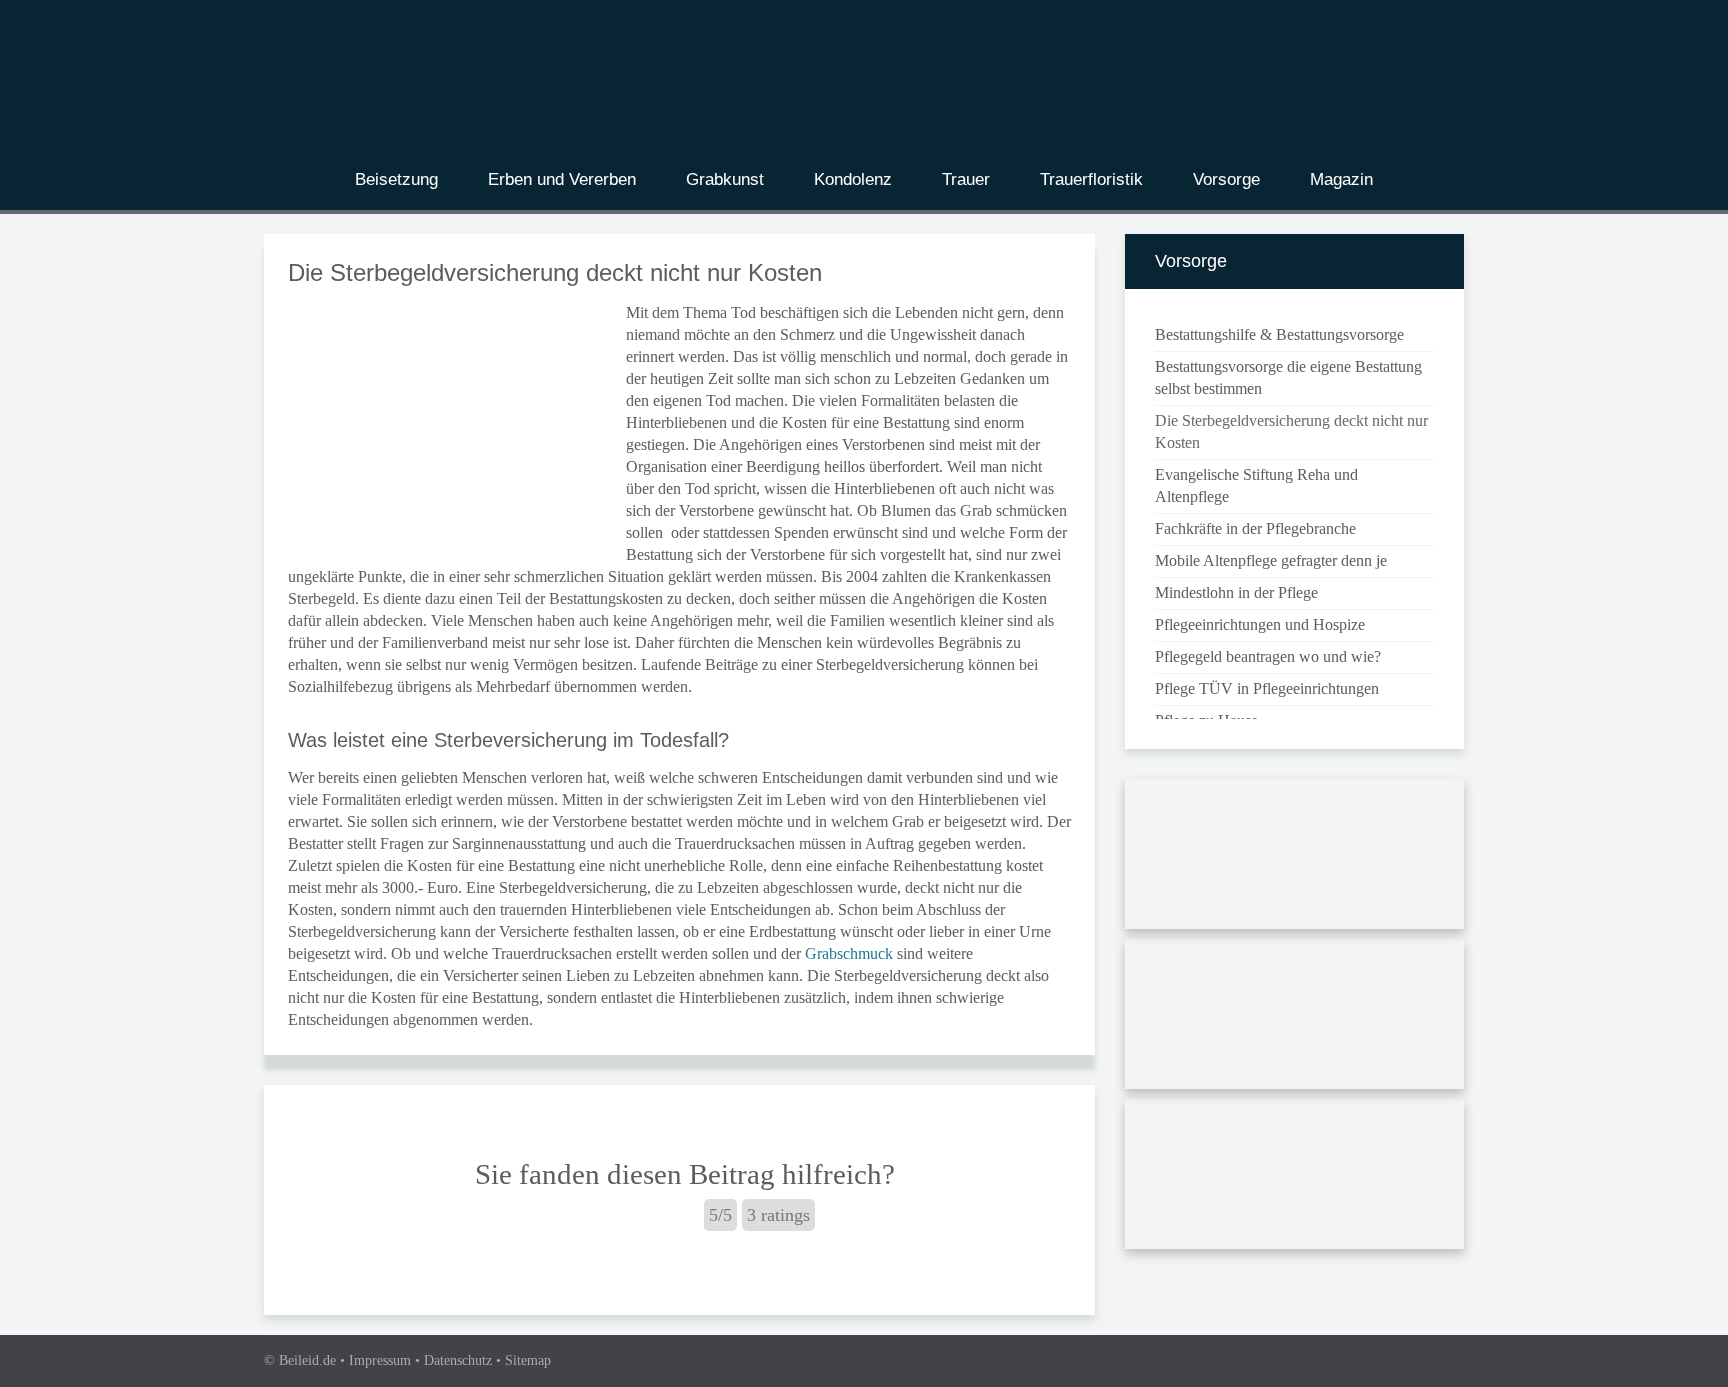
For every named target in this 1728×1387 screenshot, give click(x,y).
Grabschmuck (849, 953)
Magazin (1341, 179)
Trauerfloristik (1091, 179)
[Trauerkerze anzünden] (1294, 1177)
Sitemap (528, 1360)
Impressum (380, 1360)
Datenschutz (458, 1360)
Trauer (966, 179)
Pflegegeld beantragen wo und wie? (1268, 656)
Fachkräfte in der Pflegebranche (1255, 528)
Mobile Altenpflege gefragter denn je (1271, 560)
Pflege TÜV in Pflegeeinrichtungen (1267, 688)
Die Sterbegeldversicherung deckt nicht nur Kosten (1291, 431)
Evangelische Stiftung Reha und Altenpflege (1256, 485)
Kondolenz (853, 179)
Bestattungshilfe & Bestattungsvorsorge (1279, 334)
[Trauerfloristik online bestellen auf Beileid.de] (1294, 1017)
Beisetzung (396, 179)
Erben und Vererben (562, 179)
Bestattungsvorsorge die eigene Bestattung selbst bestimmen (1288, 377)
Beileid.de (307, 1360)
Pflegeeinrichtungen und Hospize (1260, 624)
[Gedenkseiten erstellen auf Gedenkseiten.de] (1294, 857)
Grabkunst (725, 179)
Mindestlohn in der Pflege (1236, 592)
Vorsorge (1226, 179)
